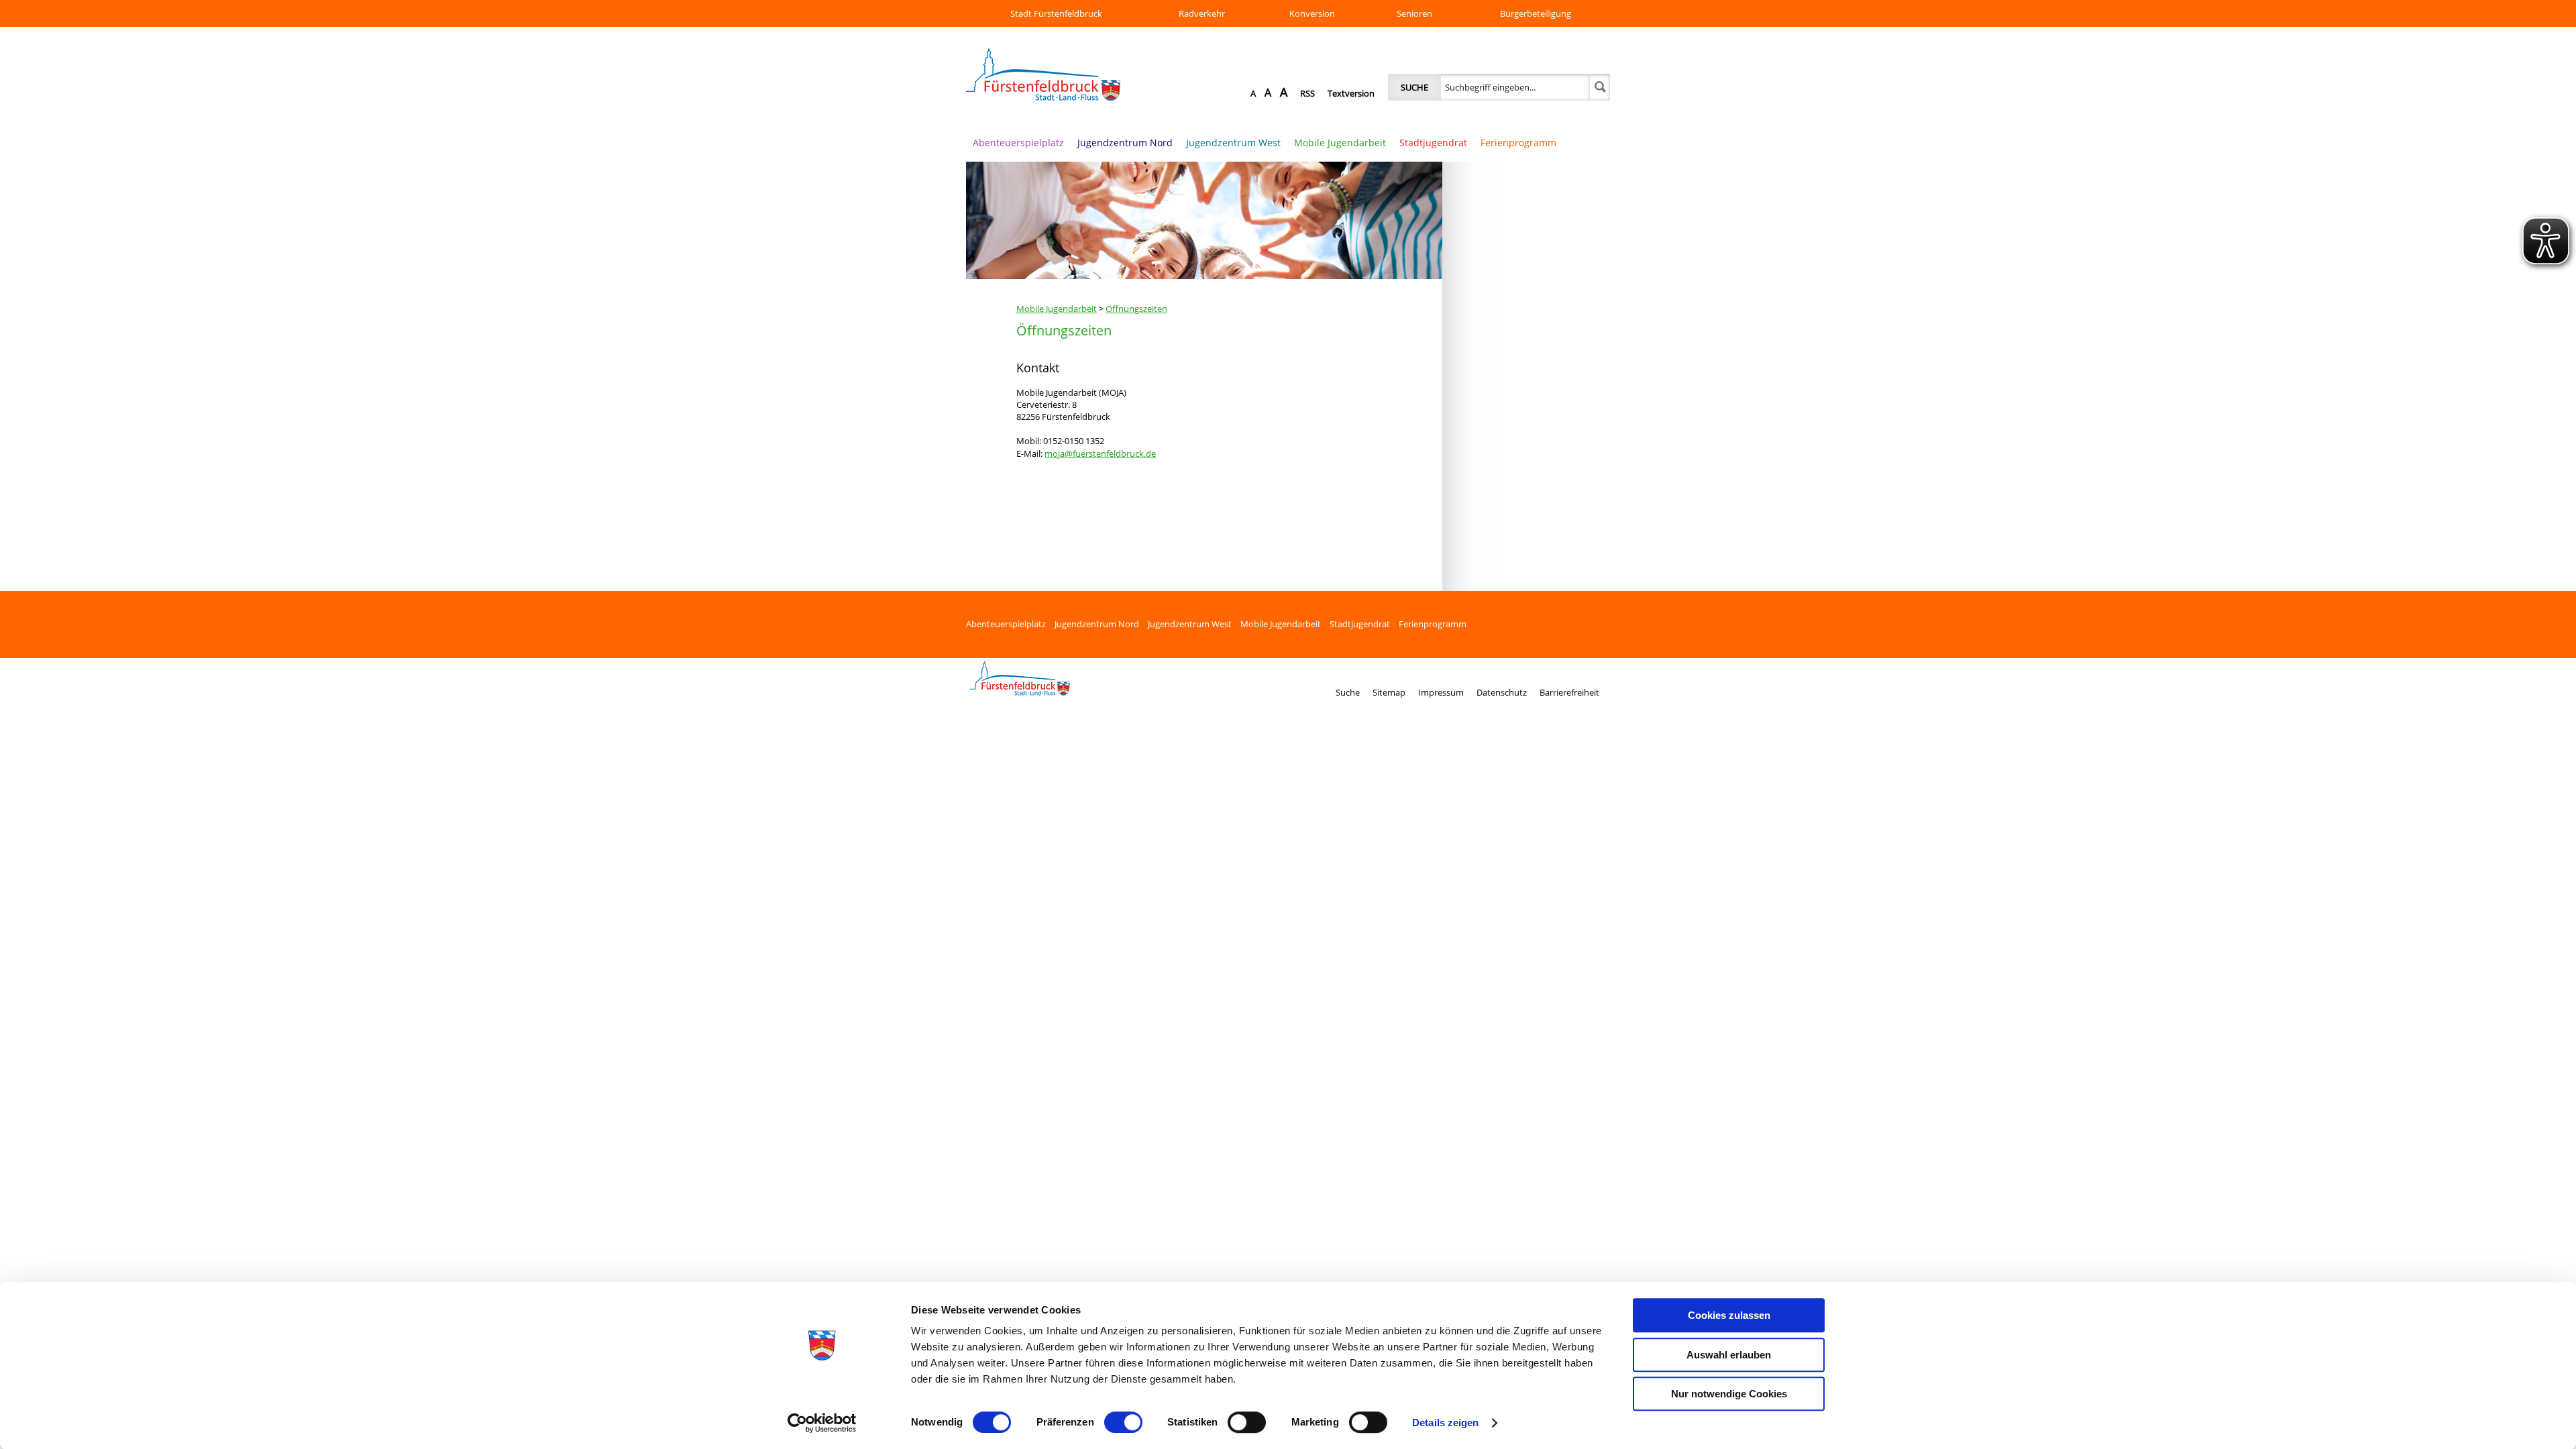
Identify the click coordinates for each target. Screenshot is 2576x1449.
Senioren (1414, 13)
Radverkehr (1202, 13)
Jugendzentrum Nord (1125, 143)
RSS (1307, 93)
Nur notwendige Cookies (1729, 1394)
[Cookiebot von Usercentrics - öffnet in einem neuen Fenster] (822, 1423)
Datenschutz (1502, 692)
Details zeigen (1445, 1423)
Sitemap (1389, 692)
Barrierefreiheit (1569, 692)
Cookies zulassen (1729, 1315)
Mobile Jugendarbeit (1340, 143)
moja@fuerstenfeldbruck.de (1100, 453)
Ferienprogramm (1518, 143)
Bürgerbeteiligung (1536, 13)
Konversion (1312, 13)
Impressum (1441, 692)
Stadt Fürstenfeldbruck (1056, 13)
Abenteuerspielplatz (1018, 143)
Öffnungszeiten (1136, 309)
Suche (1414, 87)
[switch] (1123, 1422)
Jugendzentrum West (1233, 143)
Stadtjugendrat (1433, 143)
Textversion (1351, 93)
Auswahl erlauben (1729, 1355)
